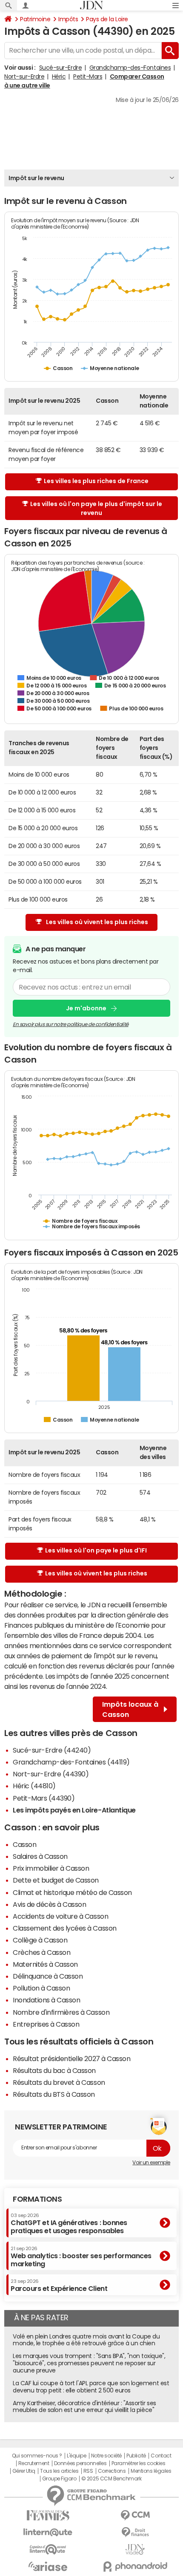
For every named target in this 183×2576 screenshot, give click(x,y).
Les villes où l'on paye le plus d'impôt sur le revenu (96, 508)
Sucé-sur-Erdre (60, 68)
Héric (59, 76)
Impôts (68, 19)
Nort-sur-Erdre (24, 76)
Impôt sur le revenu (36, 178)
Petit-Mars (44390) (44, 1798)
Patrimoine (35, 19)
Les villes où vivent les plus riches (97, 922)
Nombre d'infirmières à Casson (61, 2012)
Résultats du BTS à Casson (54, 2094)
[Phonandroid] (135, 2566)
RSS (88, 2471)
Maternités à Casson (45, 1964)
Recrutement (34, 2463)
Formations (37, 2199)
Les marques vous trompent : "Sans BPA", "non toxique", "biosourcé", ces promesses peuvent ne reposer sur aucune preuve (89, 2363)
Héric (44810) (34, 1786)
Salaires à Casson (40, 1856)
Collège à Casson (40, 1940)
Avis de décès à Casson (49, 1904)
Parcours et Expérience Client (59, 2285)
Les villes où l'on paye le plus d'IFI (96, 1550)
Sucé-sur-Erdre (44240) (52, 1750)
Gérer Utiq (24, 2471)
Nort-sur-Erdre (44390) (51, 1774)
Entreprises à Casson (46, 2024)
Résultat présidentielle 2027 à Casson (71, 2059)
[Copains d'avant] (48, 2549)
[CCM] (135, 2515)
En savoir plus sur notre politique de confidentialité (71, 1024)
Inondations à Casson (46, 2000)
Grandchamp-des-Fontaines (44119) (71, 1762)
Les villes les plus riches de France (96, 481)
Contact (161, 2456)
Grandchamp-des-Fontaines (130, 68)
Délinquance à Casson (48, 1976)
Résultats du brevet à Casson (59, 2082)
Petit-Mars (88, 76)
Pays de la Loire (107, 19)
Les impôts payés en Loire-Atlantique (74, 1810)
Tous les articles (59, 2471)
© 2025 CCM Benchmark (111, 2479)
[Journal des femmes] (48, 2515)
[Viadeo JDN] (135, 2549)
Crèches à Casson (41, 1952)
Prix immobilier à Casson (51, 1868)
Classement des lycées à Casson (65, 1928)
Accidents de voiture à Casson (60, 1916)
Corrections (112, 2471)
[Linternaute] (48, 2532)
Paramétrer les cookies (138, 2463)
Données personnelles (80, 2463)
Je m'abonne (86, 1008)
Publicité (136, 2456)
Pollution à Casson (41, 1988)
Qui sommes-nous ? (37, 2456)
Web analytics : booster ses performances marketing (81, 2257)
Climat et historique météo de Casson (72, 1892)
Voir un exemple (151, 2163)
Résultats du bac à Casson (54, 2070)
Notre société (106, 2456)
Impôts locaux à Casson (130, 1709)
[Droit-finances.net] (135, 2532)
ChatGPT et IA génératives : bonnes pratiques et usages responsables (69, 2224)
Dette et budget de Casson (56, 1880)
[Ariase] (48, 2566)
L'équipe (76, 2456)
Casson (24, 1844)
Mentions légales (151, 2471)
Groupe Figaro (59, 2479)
